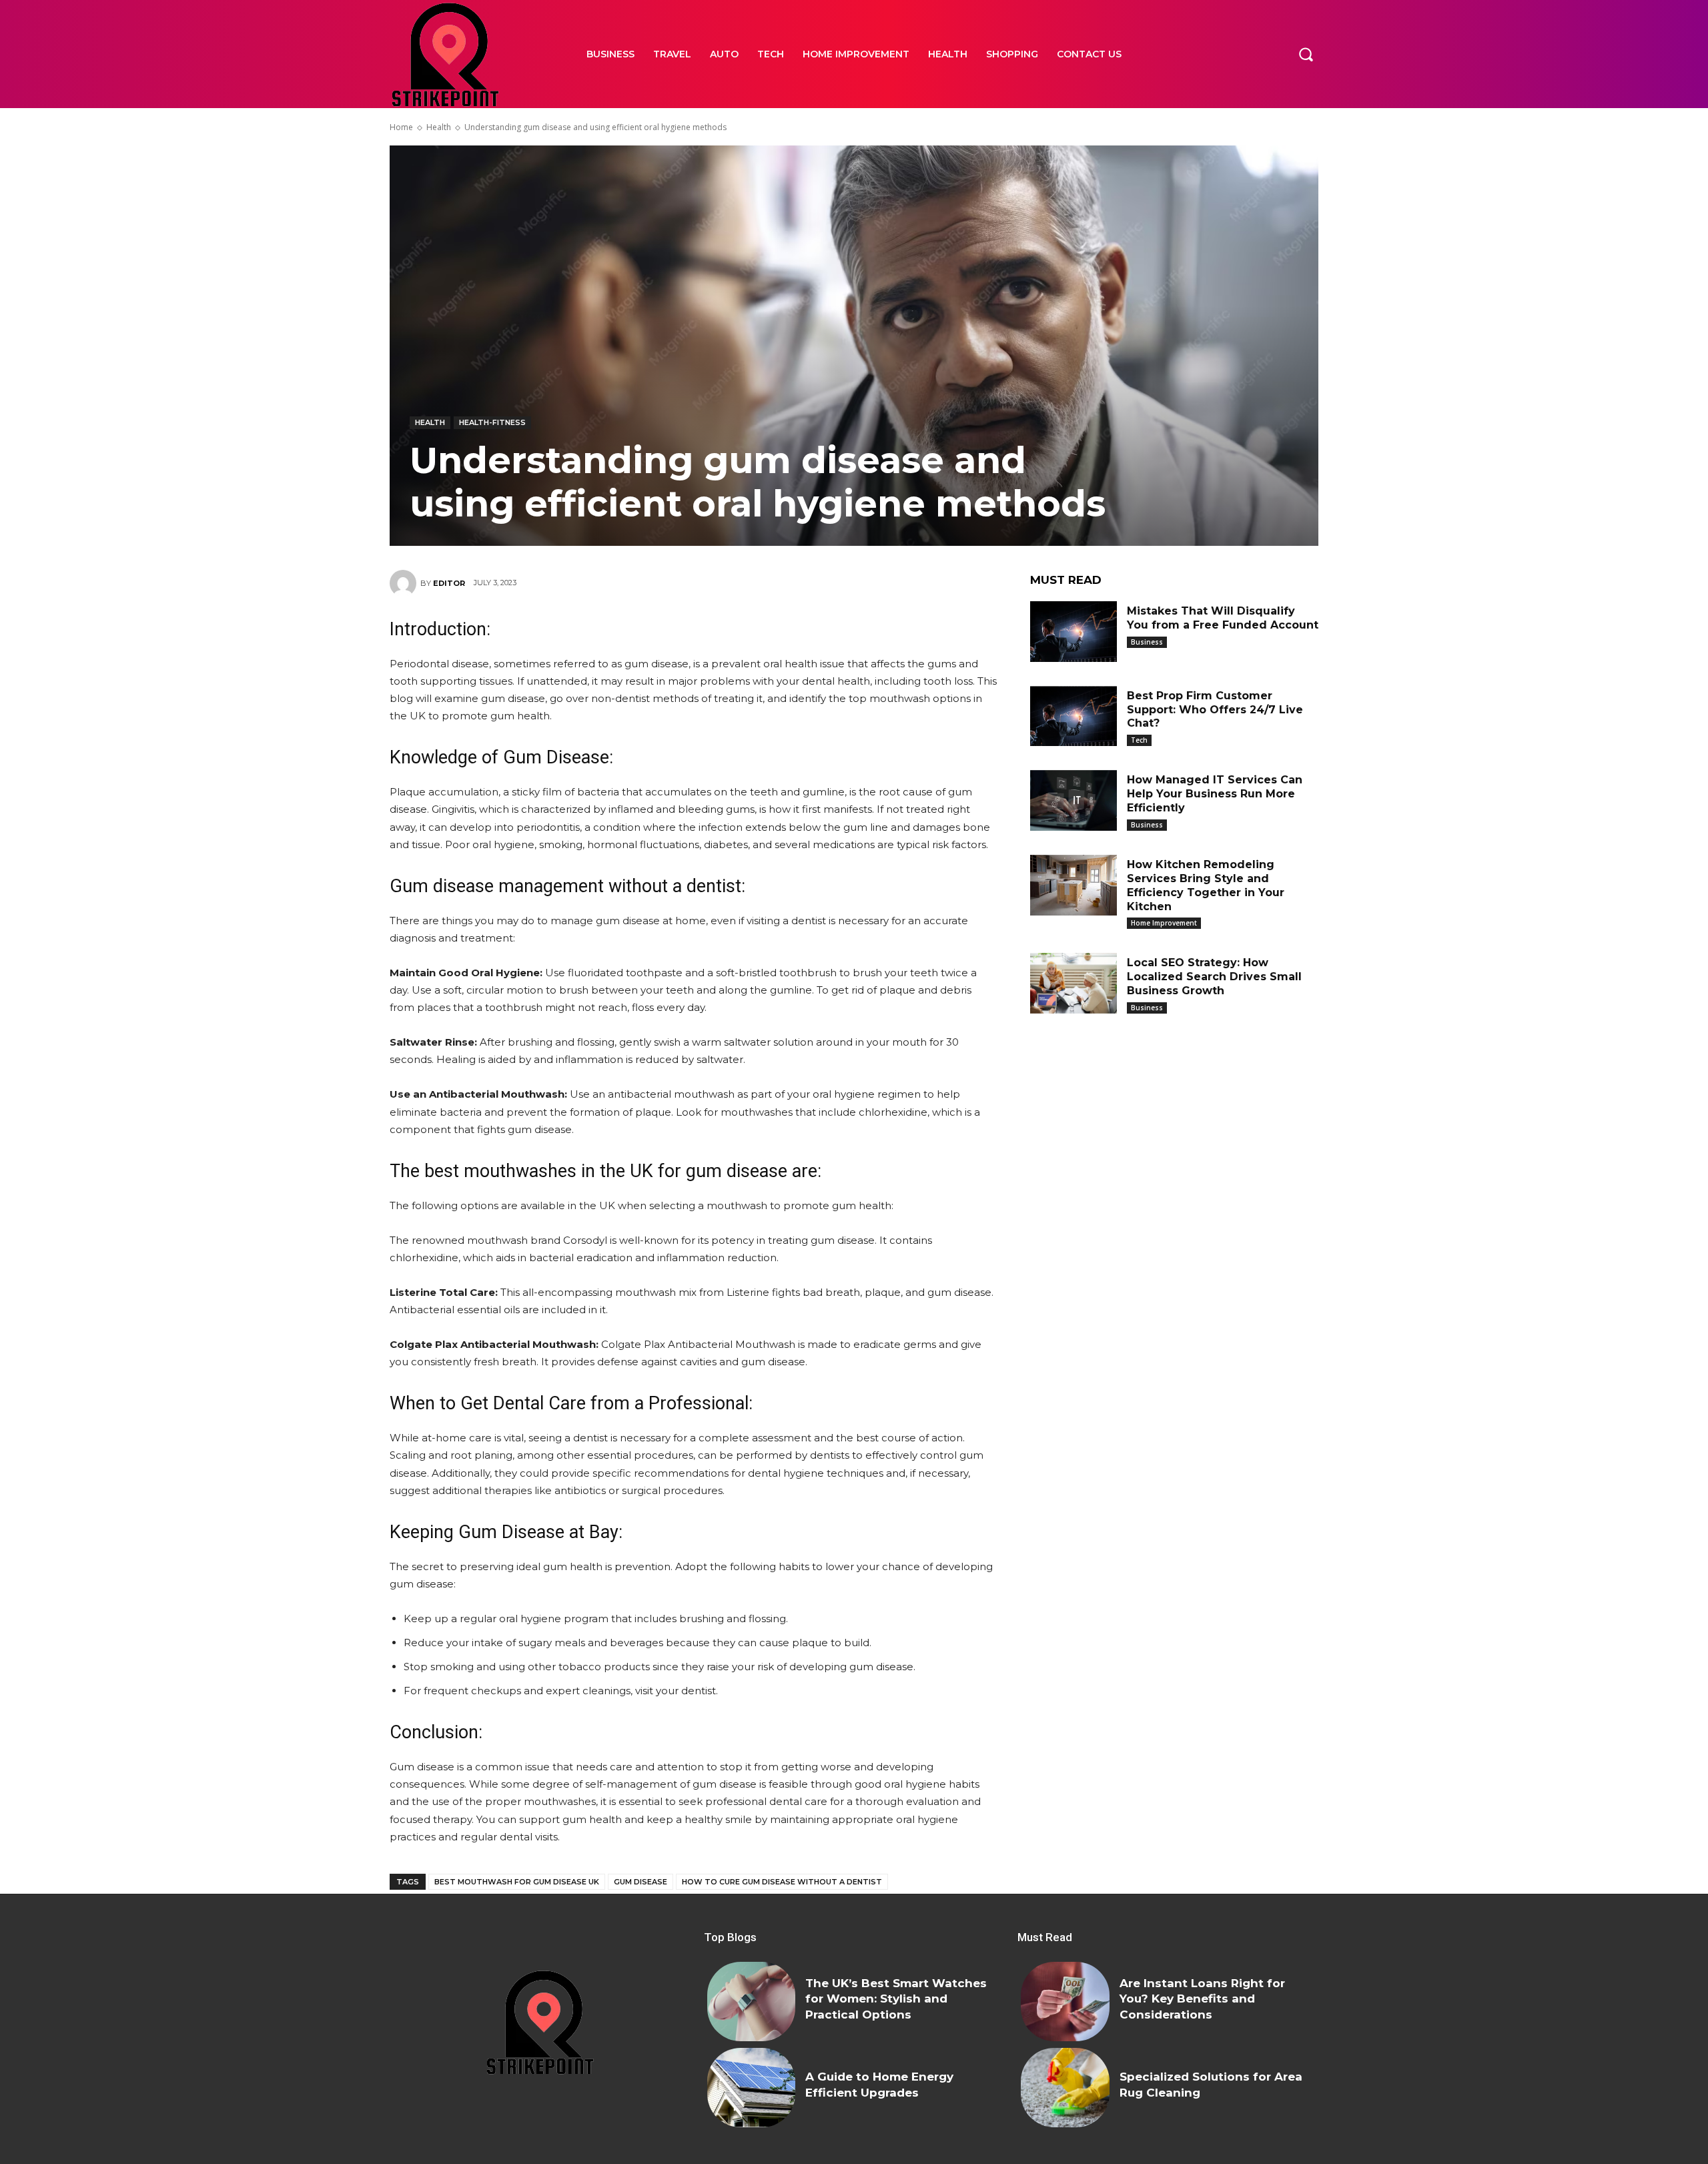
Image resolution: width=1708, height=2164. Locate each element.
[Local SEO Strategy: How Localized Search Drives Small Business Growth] (1074, 983)
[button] (1306, 54)
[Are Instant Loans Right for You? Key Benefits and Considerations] (1065, 2002)
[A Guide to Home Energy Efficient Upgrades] (751, 2088)
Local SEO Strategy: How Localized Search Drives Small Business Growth (1214, 977)
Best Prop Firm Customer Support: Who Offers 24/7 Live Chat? (1215, 710)
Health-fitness (492, 422)
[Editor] (405, 583)
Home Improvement (1164, 923)
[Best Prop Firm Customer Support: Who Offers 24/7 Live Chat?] (1074, 716)
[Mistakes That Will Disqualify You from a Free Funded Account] (1074, 632)
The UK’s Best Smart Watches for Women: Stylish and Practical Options (896, 1999)
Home (401, 127)
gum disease (640, 1882)
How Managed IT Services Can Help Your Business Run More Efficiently (1215, 794)
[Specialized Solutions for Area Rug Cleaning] (1065, 2088)
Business (1147, 642)
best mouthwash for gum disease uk (517, 1882)
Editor (449, 583)
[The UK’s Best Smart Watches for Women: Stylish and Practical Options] (751, 2002)
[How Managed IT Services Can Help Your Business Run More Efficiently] (1074, 800)
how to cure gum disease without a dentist (782, 1882)
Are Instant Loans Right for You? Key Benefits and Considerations (1202, 1999)
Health (439, 127)
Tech (1139, 740)
